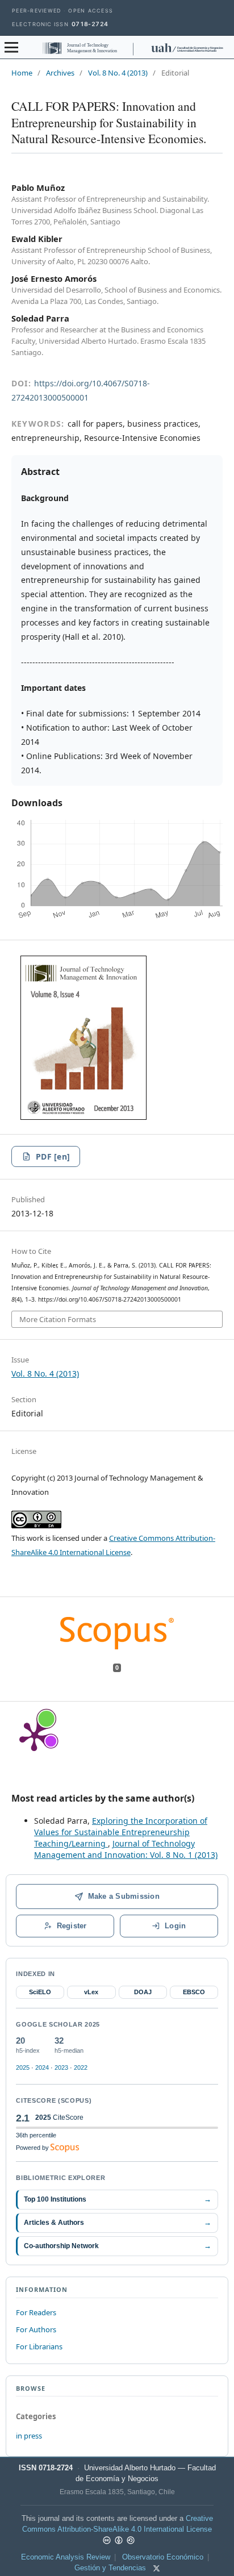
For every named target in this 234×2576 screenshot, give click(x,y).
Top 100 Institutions (117, 2199)
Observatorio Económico (163, 2557)
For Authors (36, 2329)
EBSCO (194, 1992)
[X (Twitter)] (156, 2568)
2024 (42, 2068)
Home (22, 73)
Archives (60, 73)
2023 (61, 2068)
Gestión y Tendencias (110, 2568)
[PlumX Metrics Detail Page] (34, 1736)
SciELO (40, 1992)
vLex (91, 1992)
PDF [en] (53, 1156)
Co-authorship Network (117, 2246)
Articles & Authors (117, 2222)
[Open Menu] (11, 47)
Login (175, 1926)
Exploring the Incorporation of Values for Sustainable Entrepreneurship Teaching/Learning (121, 1832)
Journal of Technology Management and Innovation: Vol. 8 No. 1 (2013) (126, 1849)
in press (29, 2436)
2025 (23, 2068)
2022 (81, 2068)
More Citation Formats (58, 1319)
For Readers (36, 2312)
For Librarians (39, 2346)
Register (72, 1926)
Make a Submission (124, 1896)
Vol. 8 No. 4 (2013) (118, 73)
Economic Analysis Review (66, 2557)
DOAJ (143, 1992)
